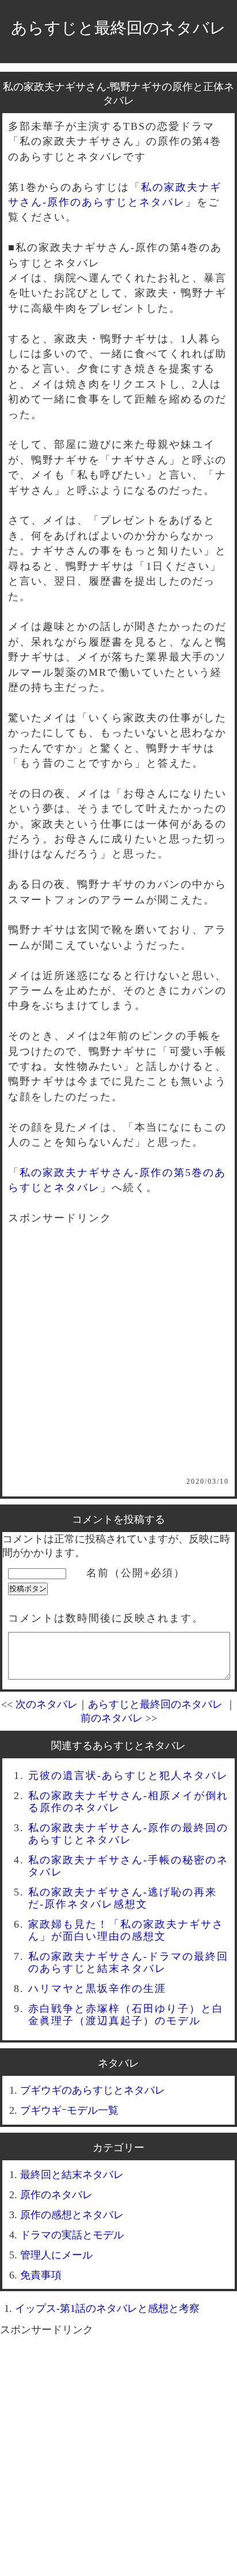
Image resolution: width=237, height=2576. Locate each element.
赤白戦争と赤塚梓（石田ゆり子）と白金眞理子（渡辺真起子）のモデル (126, 2015)
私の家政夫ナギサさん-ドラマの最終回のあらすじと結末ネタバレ (128, 1962)
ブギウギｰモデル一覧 (69, 2110)
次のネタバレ (47, 1704)
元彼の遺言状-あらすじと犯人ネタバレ (128, 1776)
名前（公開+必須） (136, 1573)
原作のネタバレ (56, 2195)
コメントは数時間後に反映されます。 (106, 1618)
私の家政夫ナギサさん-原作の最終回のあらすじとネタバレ (128, 1834)
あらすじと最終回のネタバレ (118, 28)
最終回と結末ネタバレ (72, 2175)
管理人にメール (56, 2255)
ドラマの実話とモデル (72, 2235)
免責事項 (41, 2275)
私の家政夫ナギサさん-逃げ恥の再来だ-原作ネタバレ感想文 (123, 1898)
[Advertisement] (118, 1359)
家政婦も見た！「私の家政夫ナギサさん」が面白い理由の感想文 (126, 1930)
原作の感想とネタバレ (72, 2215)
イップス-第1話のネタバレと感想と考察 (107, 2308)
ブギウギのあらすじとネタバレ (93, 2090)
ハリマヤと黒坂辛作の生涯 (97, 1989)
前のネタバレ (112, 1718)
